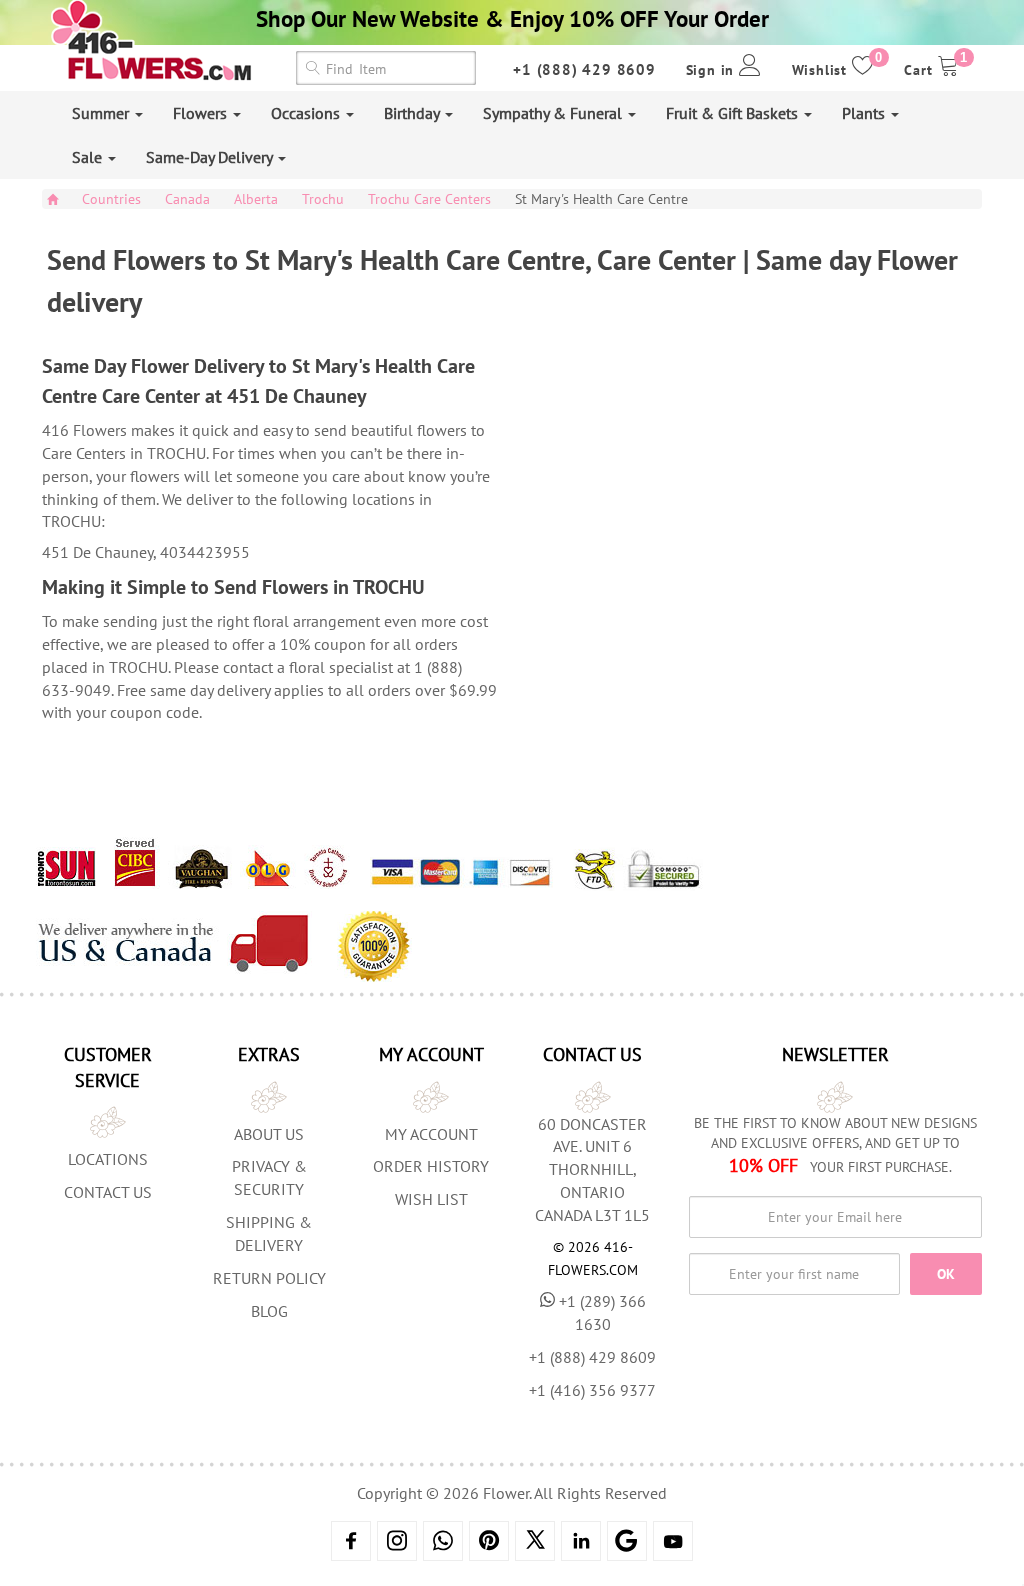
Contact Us (108, 1192)
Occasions (307, 113)
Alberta (256, 199)
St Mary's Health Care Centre (601, 199)
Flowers (202, 113)
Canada (187, 199)
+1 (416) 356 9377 (592, 1390)
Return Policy (269, 1278)
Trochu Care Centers (429, 199)
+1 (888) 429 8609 (584, 69)
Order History (431, 1166)
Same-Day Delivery (211, 157)
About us (269, 1134)
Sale (89, 157)
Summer (102, 113)
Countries (111, 199)
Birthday (413, 113)
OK (946, 1274)
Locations (108, 1159)
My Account (431, 1134)
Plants (865, 113)
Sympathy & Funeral (554, 113)
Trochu (323, 199)
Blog (269, 1311)
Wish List (431, 1199)
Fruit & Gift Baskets (734, 113)
